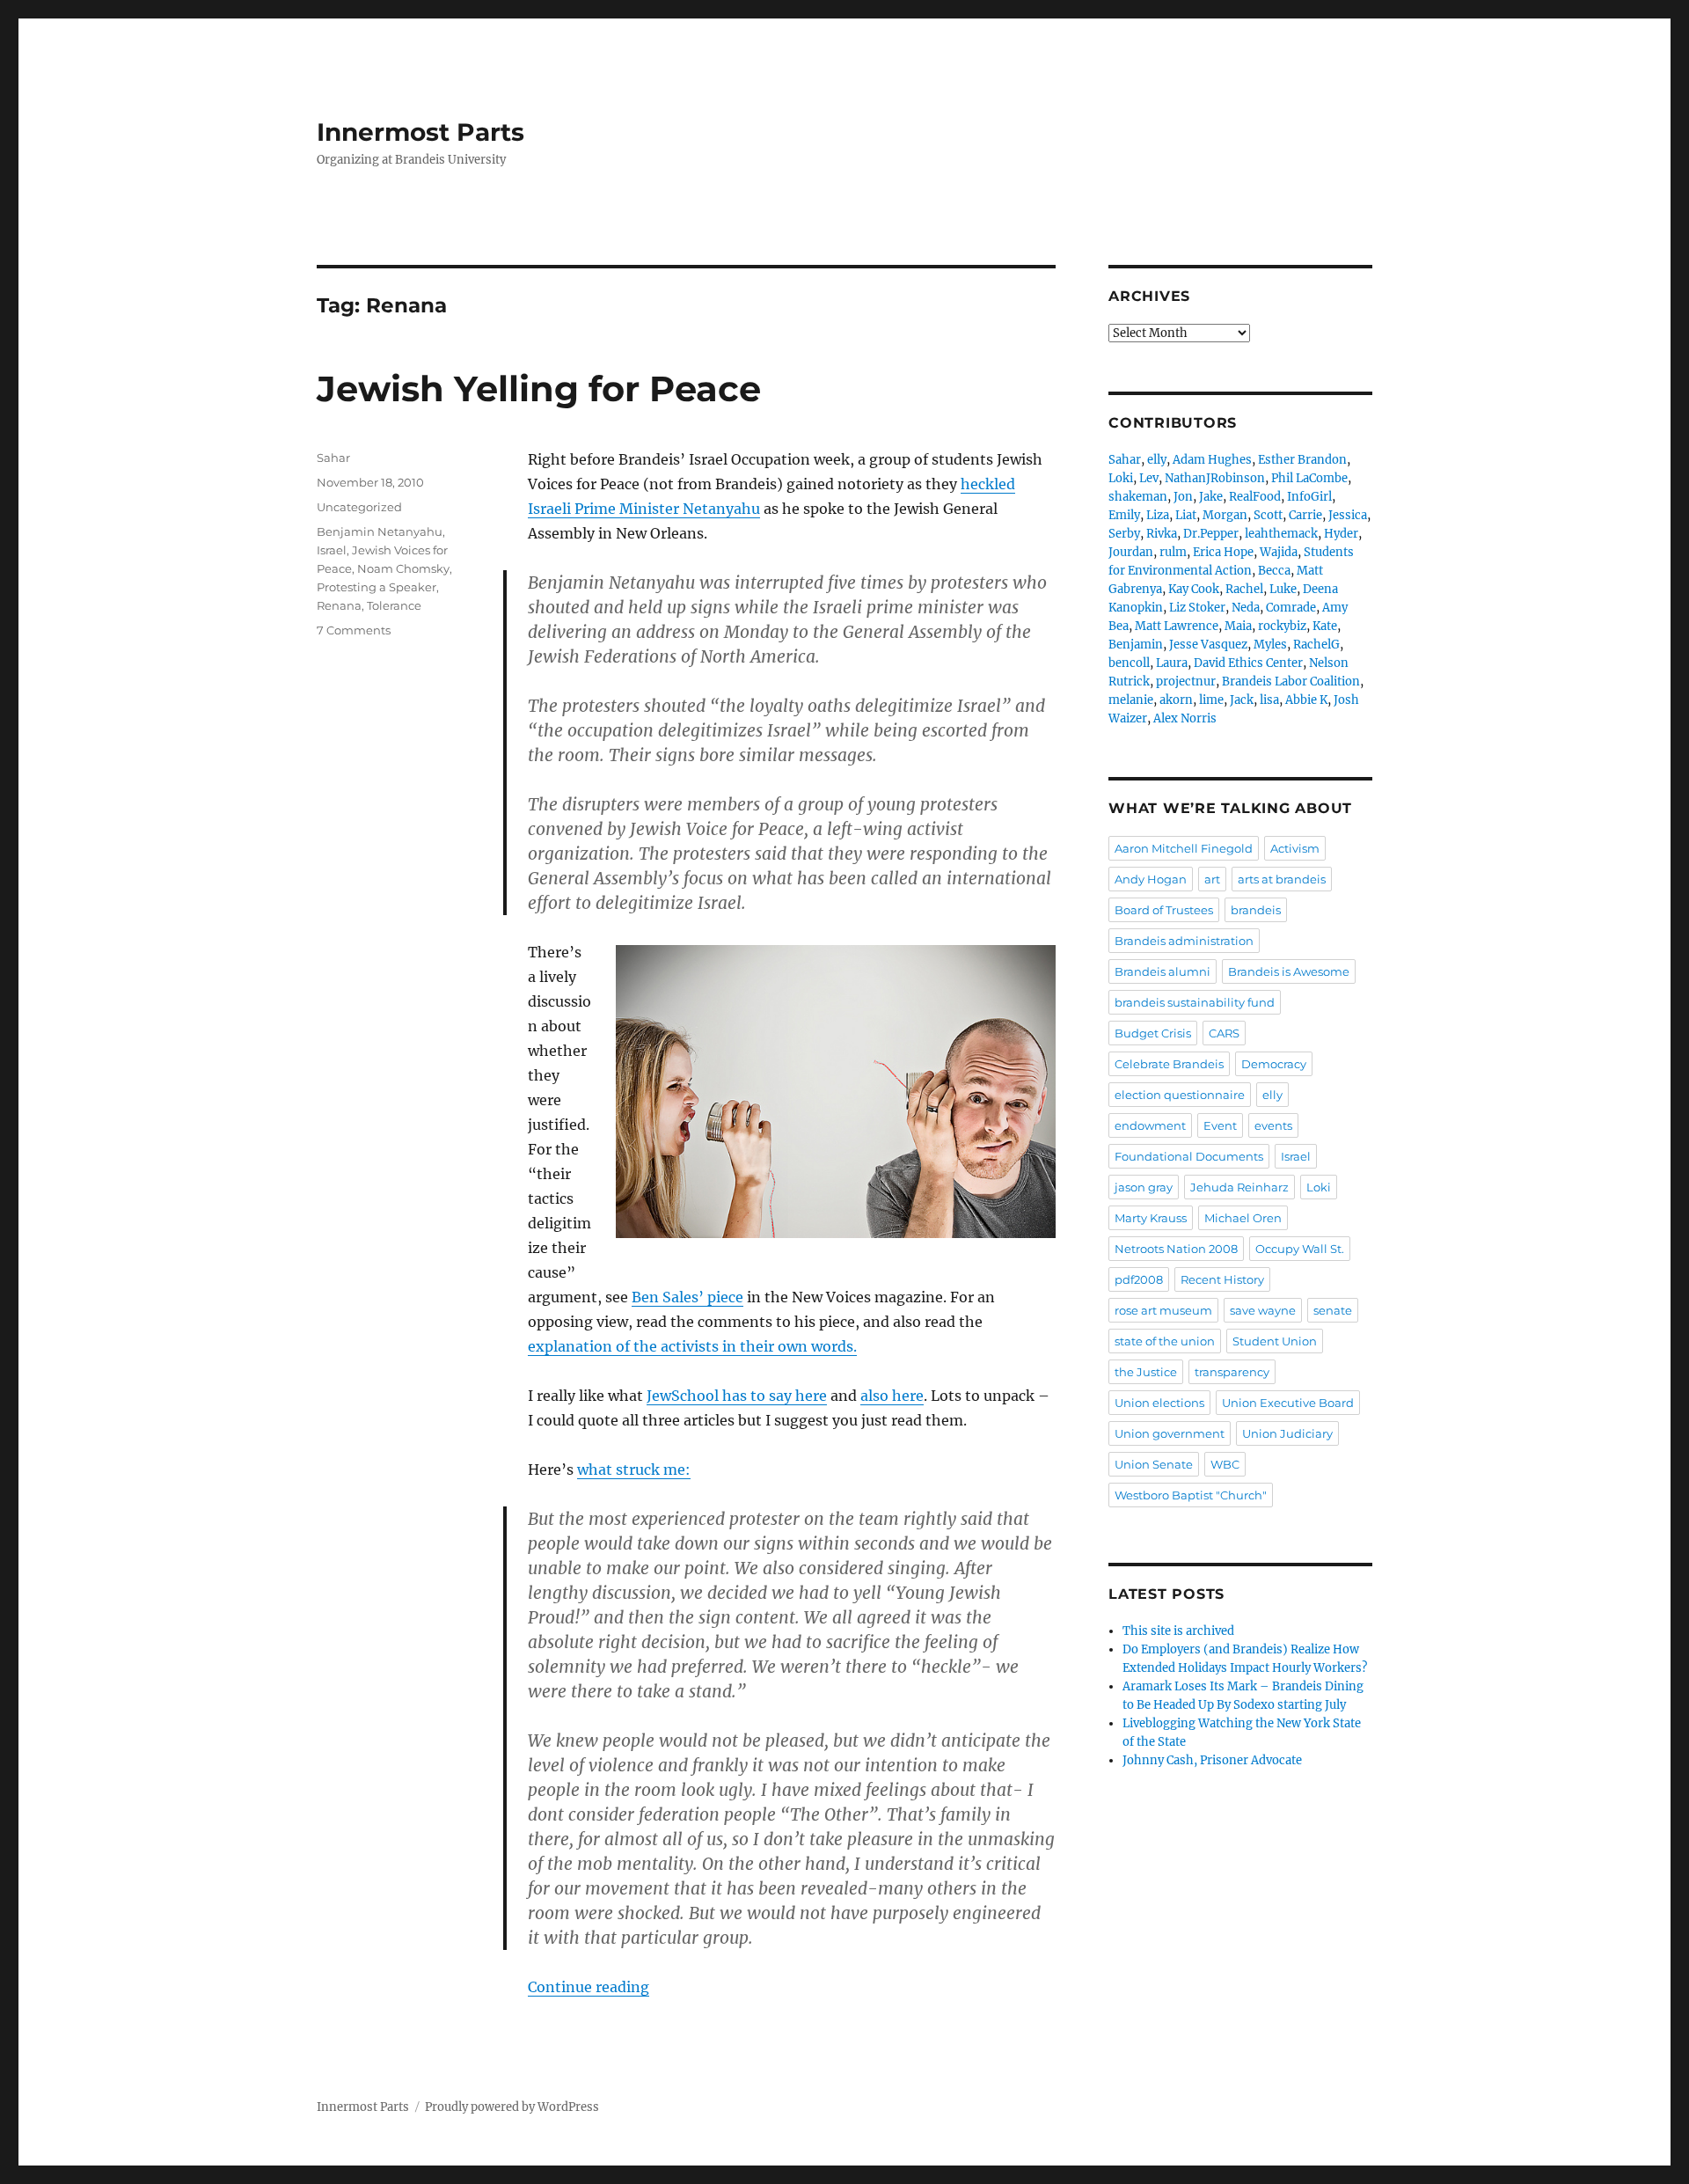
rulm (1173, 552)
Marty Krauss (1151, 1218)
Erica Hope (1223, 552)
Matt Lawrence (1177, 626)
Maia (1238, 626)
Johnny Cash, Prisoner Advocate (1212, 1760)
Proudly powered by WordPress (512, 2107)
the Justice (1146, 1372)
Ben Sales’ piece (687, 1297)
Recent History (1222, 1279)
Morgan (1225, 515)
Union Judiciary (1287, 1433)
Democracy (1274, 1064)
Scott (1268, 515)
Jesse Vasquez (1208, 645)
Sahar (333, 458)
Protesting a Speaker (377, 587)
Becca (1274, 571)
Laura (1172, 663)
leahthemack (1281, 534)
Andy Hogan (1151, 879)
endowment (1150, 1125)
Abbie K (1306, 700)
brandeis (1256, 910)
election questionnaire (1180, 1095)
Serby (1124, 534)
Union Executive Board (1288, 1403)
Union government (1170, 1433)
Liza (1158, 515)
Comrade (1291, 608)
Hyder (1341, 534)
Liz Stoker (1197, 608)
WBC (1225, 1464)
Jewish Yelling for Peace (539, 388)
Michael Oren (1243, 1218)
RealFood (1255, 497)
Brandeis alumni (1163, 971)
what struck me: (634, 1469)
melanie (1131, 700)
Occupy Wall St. (1300, 1249)
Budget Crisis (1153, 1033)
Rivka (1162, 534)
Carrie (1305, 515)
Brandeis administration (1184, 941)
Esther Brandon (1302, 460)
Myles (1270, 645)
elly (1157, 460)
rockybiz (1282, 626)
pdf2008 (1139, 1279)
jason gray (1144, 1187)
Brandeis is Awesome (1289, 971)
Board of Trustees (1164, 910)
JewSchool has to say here (737, 1396)
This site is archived (1178, 1631)
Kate (1325, 626)
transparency (1232, 1372)
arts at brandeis (1282, 879)
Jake (1211, 497)
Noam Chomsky (403, 568)
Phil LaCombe (1309, 478)
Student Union (1275, 1341)
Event (1220, 1125)
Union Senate (1154, 1464)
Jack (1242, 700)
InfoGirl (1309, 497)
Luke (1283, 589)
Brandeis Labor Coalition (1291, 682)
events (1273, 1125)
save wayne (1263, 1310)
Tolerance (394, 605)
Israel (332, 550)
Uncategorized (359, 507)
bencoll (1129, 663)
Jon (1183, 497)
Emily (1124, 515)
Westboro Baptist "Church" (1191, 1495)
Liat (1186, 515)
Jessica (1348, 515)
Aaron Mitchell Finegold (1184, 848)
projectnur (1186, 682)
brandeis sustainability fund (1195, 1002)
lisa (1269, 700)
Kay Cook (1194, 589)
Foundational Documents (1189, 1156)
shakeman (1138, 497)
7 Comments (354, 630)
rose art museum (1163, 1310)
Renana (339, 605)
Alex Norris (1185, 718)
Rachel (1244, 589)
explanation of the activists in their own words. (692, 1346)
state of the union (1165, 1341)
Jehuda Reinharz (1239, 1187)
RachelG (1316, 645)
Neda (1246, 608)
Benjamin (1136, 645)
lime (1211, 700)
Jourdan (1131, 552)
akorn (1176, 700)
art (1212, 879)
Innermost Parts (420, 132)
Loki (1121, 478)
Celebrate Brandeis (1169, 1064)
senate (1333, 1310)
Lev (1149, 478)
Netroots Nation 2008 (1176, 1249)
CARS (1224, 1033)
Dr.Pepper (1211, 534)
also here (892, 1396)
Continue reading (589, 1987)
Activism (1295, 848)
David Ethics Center (1248, 663)
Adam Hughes (1212, 460)
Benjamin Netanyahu (380, 531)
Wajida (1279, 552)
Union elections (1159, 1403)
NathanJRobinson (1215, 478)
